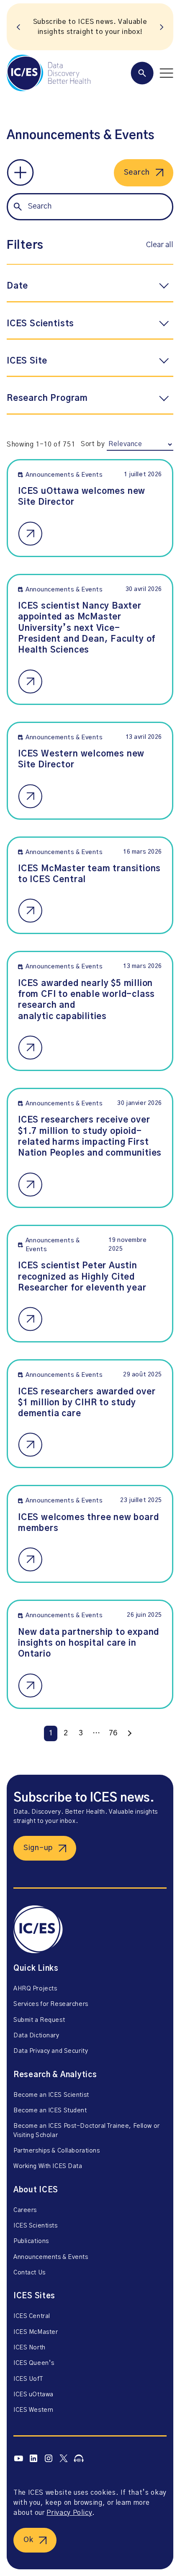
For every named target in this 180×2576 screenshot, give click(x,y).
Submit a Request (39, 2020)
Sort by (93, 444)
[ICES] (49, 73)
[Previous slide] (18, 27)
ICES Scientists (36, 2226)
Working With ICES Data (48, 2166)
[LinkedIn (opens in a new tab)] (33, 2459)
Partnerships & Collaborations (57, 2151)
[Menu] (152, 73)
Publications (31, 2241)
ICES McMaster (36, 2332)
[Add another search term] (20, 173)
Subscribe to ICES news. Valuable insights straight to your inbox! (90, 27)
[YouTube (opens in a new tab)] (18, 2458)
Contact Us (30, 2273)
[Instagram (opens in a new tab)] (49, 2459)
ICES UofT (28, 2379)
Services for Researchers (51, 2004)
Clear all (160, 245)
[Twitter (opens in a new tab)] (64, 2459)
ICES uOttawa (33, 2395)
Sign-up (38, 1848)
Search (137, 173)
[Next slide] (162, 27)
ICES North (30, 2348)
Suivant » (129, 1733)
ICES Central (32, 2316)
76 (113, 1733)
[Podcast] (79, 2458)
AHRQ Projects (35, 1989)
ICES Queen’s (34, 2363)
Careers (25, 2210)
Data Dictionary (36, 2036)
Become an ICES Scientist (51, 2095)
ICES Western (33, 2410)
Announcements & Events (51, 2257)
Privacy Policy (69, 2513)
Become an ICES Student (50, 2111)
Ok (28, 2540)
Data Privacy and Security (51, 2051)
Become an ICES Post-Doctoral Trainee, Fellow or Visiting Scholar (87, 2131)
